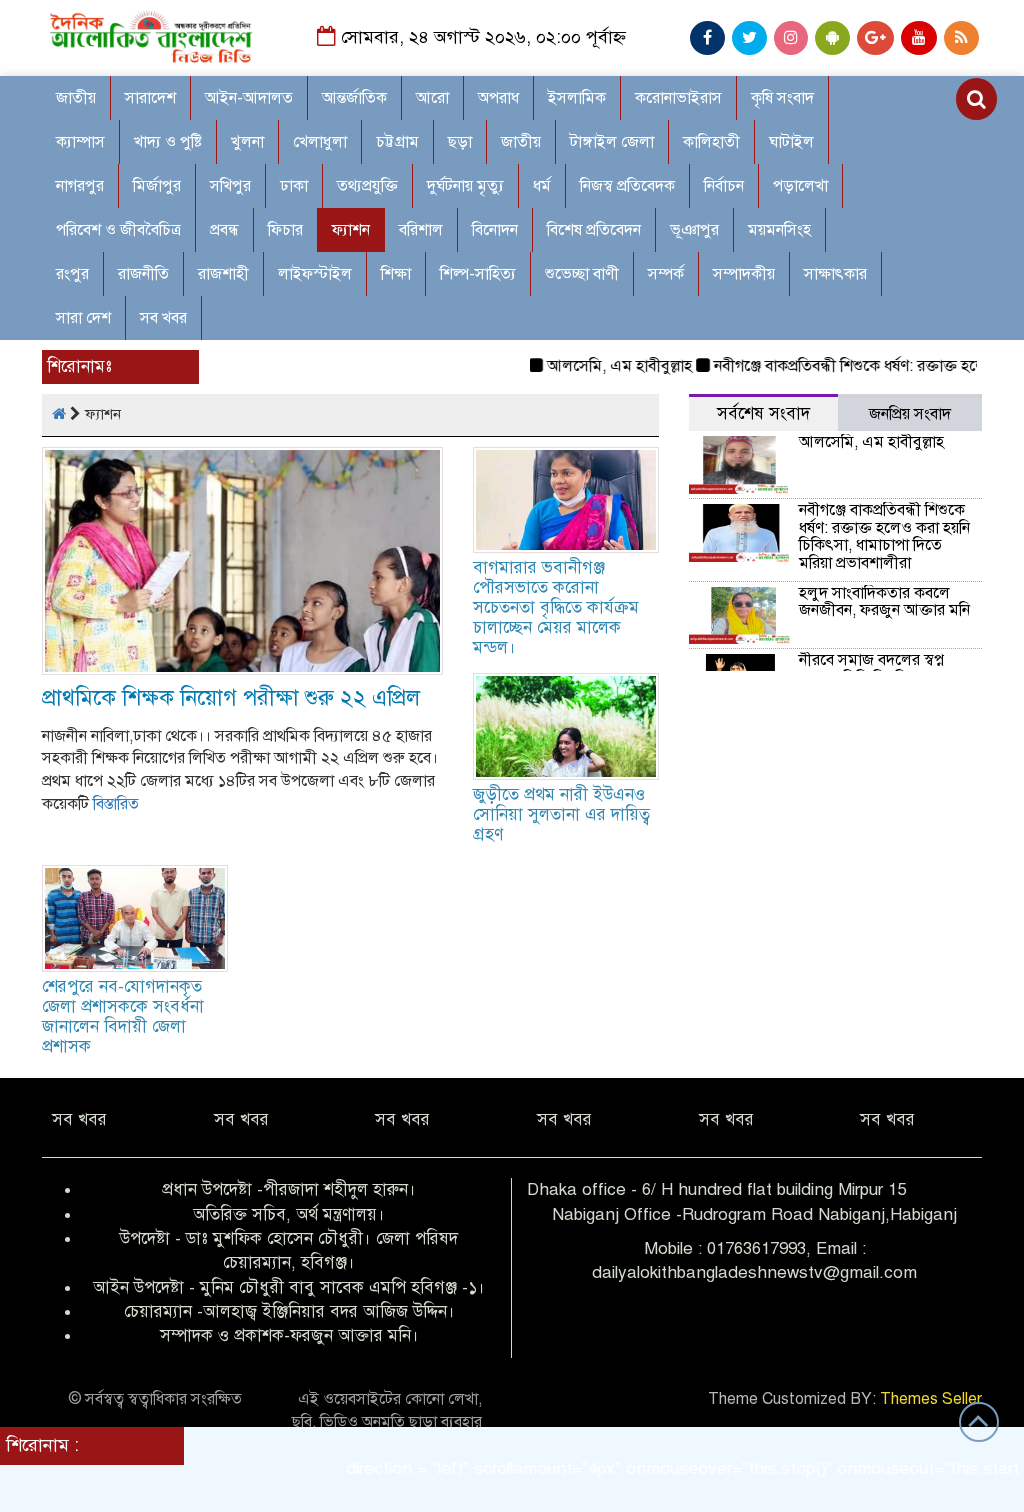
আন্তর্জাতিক (354, 98)
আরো (432, 98)
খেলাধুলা (320, 142)
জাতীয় (521, 142)
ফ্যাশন (351, 230)
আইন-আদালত (249, 98)
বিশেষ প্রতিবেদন (594, 230)
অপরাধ (498, 98)
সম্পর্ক (666, 274)
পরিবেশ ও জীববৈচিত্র (118, 230)
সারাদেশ (150, 98)
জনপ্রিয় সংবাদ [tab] (910, 414)
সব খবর (163, 318)
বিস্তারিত (116, 804)
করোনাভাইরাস (678, 98)
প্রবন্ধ (224, 230)
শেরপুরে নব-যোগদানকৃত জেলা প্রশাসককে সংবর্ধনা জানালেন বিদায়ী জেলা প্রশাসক (123, 1016)
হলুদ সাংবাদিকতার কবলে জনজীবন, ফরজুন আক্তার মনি (884, 602)
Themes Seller (931, 1399)
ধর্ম (542, 186)
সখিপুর (230, 186)
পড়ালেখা (800, 186)
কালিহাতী (711, 142)
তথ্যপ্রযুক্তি (367, 186)
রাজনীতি (143, 274)
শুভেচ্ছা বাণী (582, 274)
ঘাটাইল (791, 142)
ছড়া (460, 142)
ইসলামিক (577, 98)
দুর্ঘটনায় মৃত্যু (465, 186)
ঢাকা (294, 186)
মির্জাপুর (157, 186)
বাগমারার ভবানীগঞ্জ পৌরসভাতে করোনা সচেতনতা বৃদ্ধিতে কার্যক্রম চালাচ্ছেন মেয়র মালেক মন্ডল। (556, 607)
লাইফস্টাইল (315, 274)
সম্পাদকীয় (744, 274)
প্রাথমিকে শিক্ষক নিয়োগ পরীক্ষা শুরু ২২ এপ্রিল (231, 697)
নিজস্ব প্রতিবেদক (627, 186)
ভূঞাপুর (694, 230)
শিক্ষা (396, 274)
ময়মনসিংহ (779, 230)
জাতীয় (76, 98)
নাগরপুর (80, 186)
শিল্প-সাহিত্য (478, 274)
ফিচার (285, 230)
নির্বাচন (724, 186)
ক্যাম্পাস (80, 142)
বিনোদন (495, 230)
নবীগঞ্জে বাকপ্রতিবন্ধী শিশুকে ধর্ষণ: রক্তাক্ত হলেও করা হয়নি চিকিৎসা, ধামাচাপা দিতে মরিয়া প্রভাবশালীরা (884, 536)
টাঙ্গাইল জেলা (612, 142)
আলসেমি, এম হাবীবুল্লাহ (593, 366)
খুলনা (247, 142)
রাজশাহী (223, 274)
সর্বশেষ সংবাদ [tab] (763, 413)
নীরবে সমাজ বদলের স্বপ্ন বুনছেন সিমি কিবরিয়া (871, 669)
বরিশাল (421, 230)
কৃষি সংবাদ (782, 98)
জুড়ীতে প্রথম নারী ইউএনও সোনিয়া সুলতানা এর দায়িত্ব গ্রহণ (561, 814)
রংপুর (72, 274)
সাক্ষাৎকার (835, 274)
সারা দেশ (83, 318)
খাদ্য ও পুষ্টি (168, 142)
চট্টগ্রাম (397, 142)
